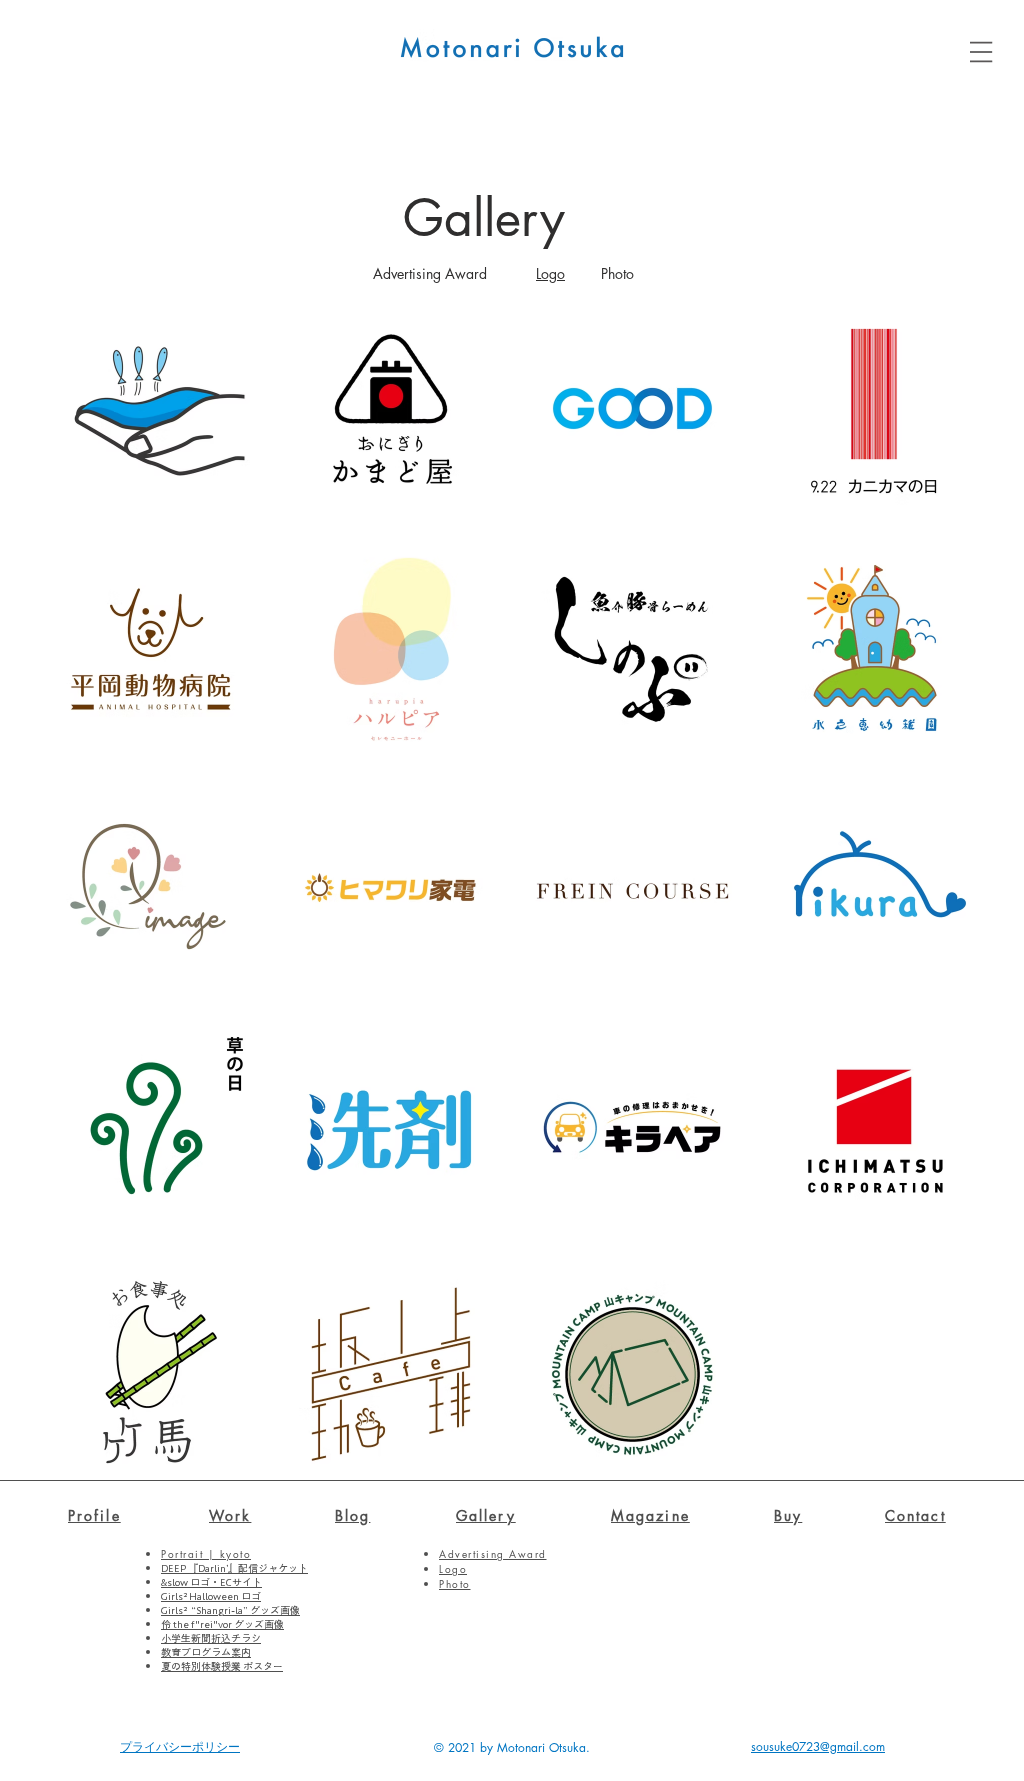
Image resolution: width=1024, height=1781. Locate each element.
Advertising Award (430, 273)
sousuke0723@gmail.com (818, 1746)
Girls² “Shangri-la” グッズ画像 (230, 1610)
